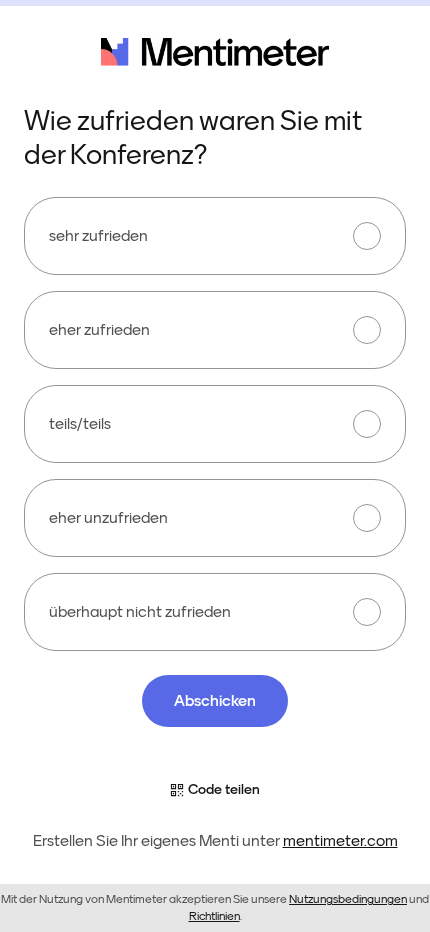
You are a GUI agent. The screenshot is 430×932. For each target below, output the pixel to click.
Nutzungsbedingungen (348, 899)
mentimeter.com (340, 841)
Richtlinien (214, 916)
